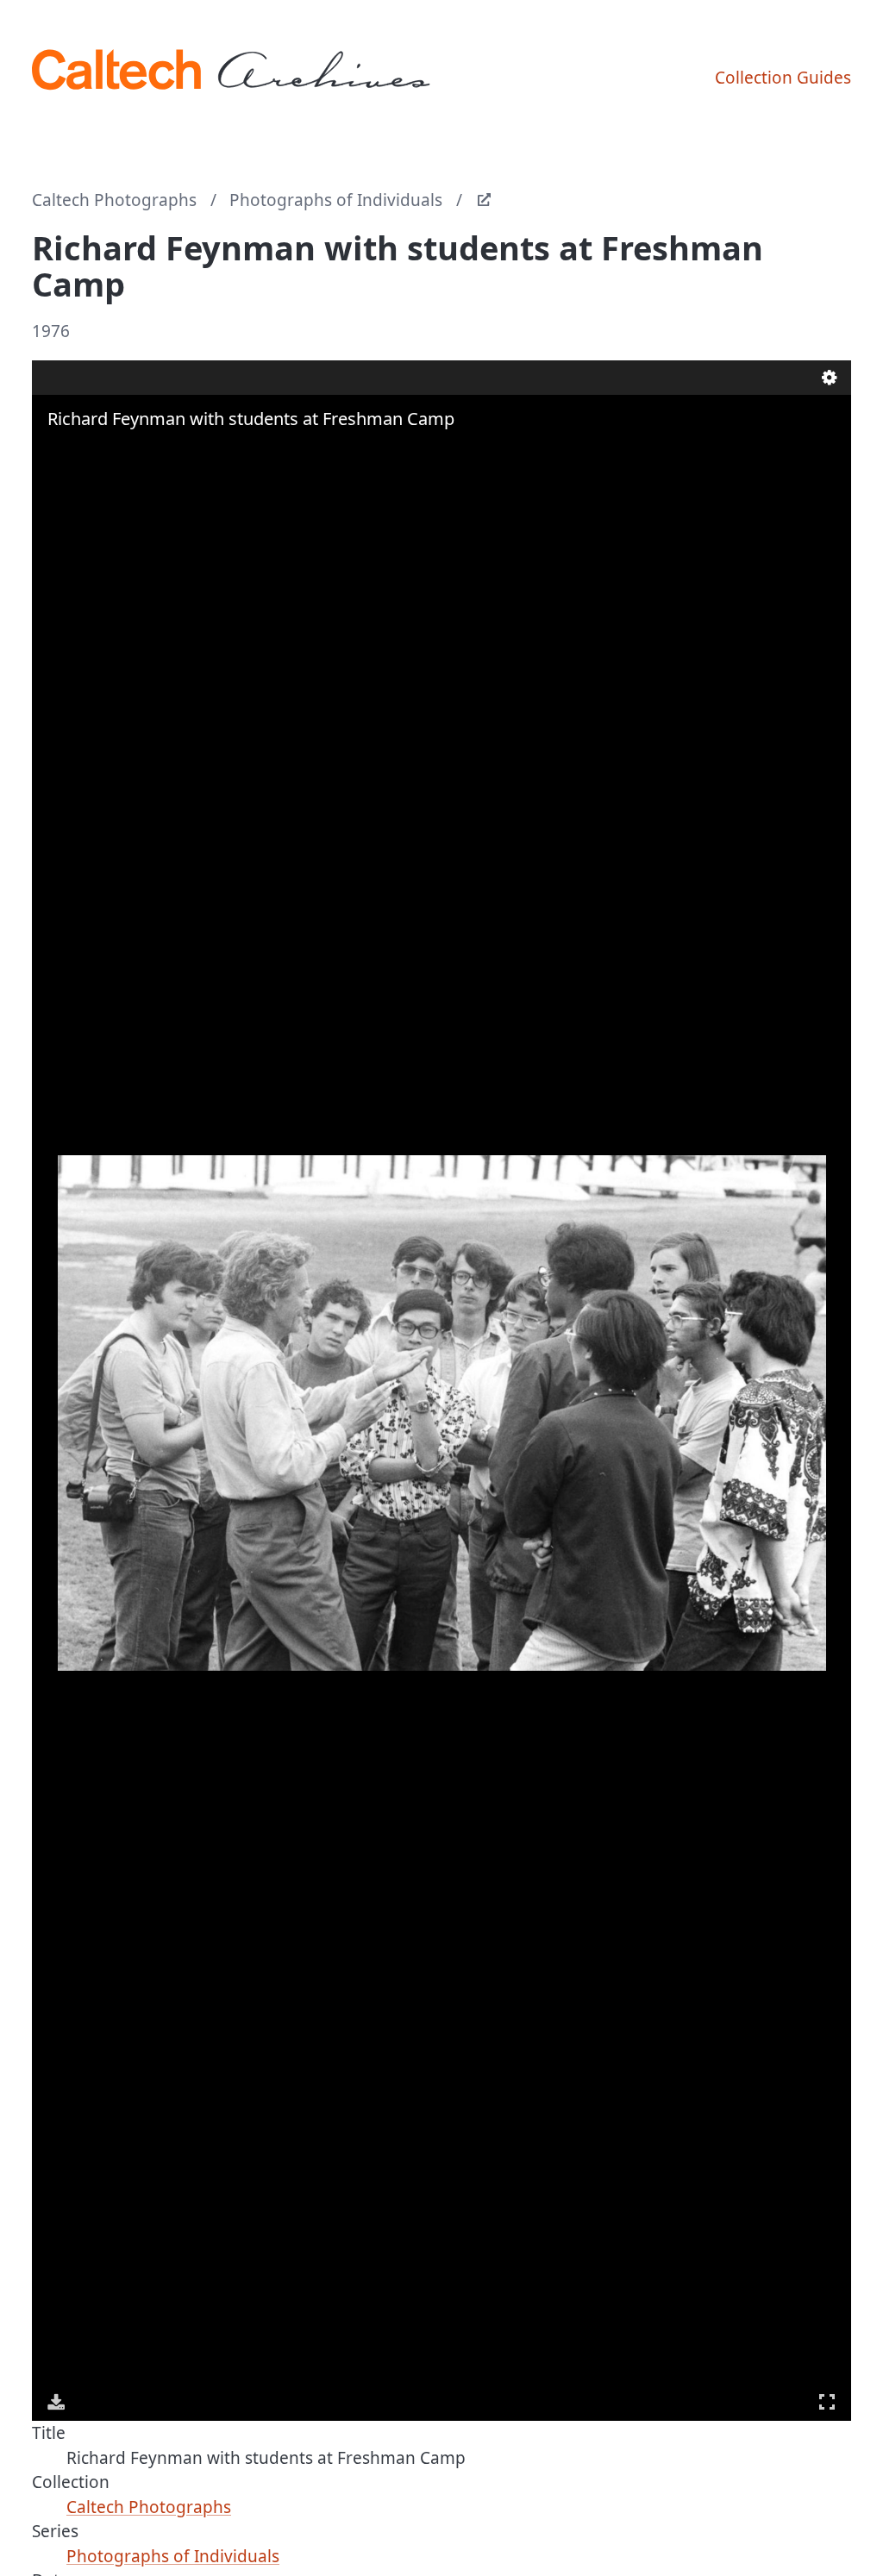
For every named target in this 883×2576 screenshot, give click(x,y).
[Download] (56, 2402)
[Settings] (830, 378)
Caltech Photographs (114, 200)
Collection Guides (783, 78)
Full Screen (827, 2402)
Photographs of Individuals (336, 200)
